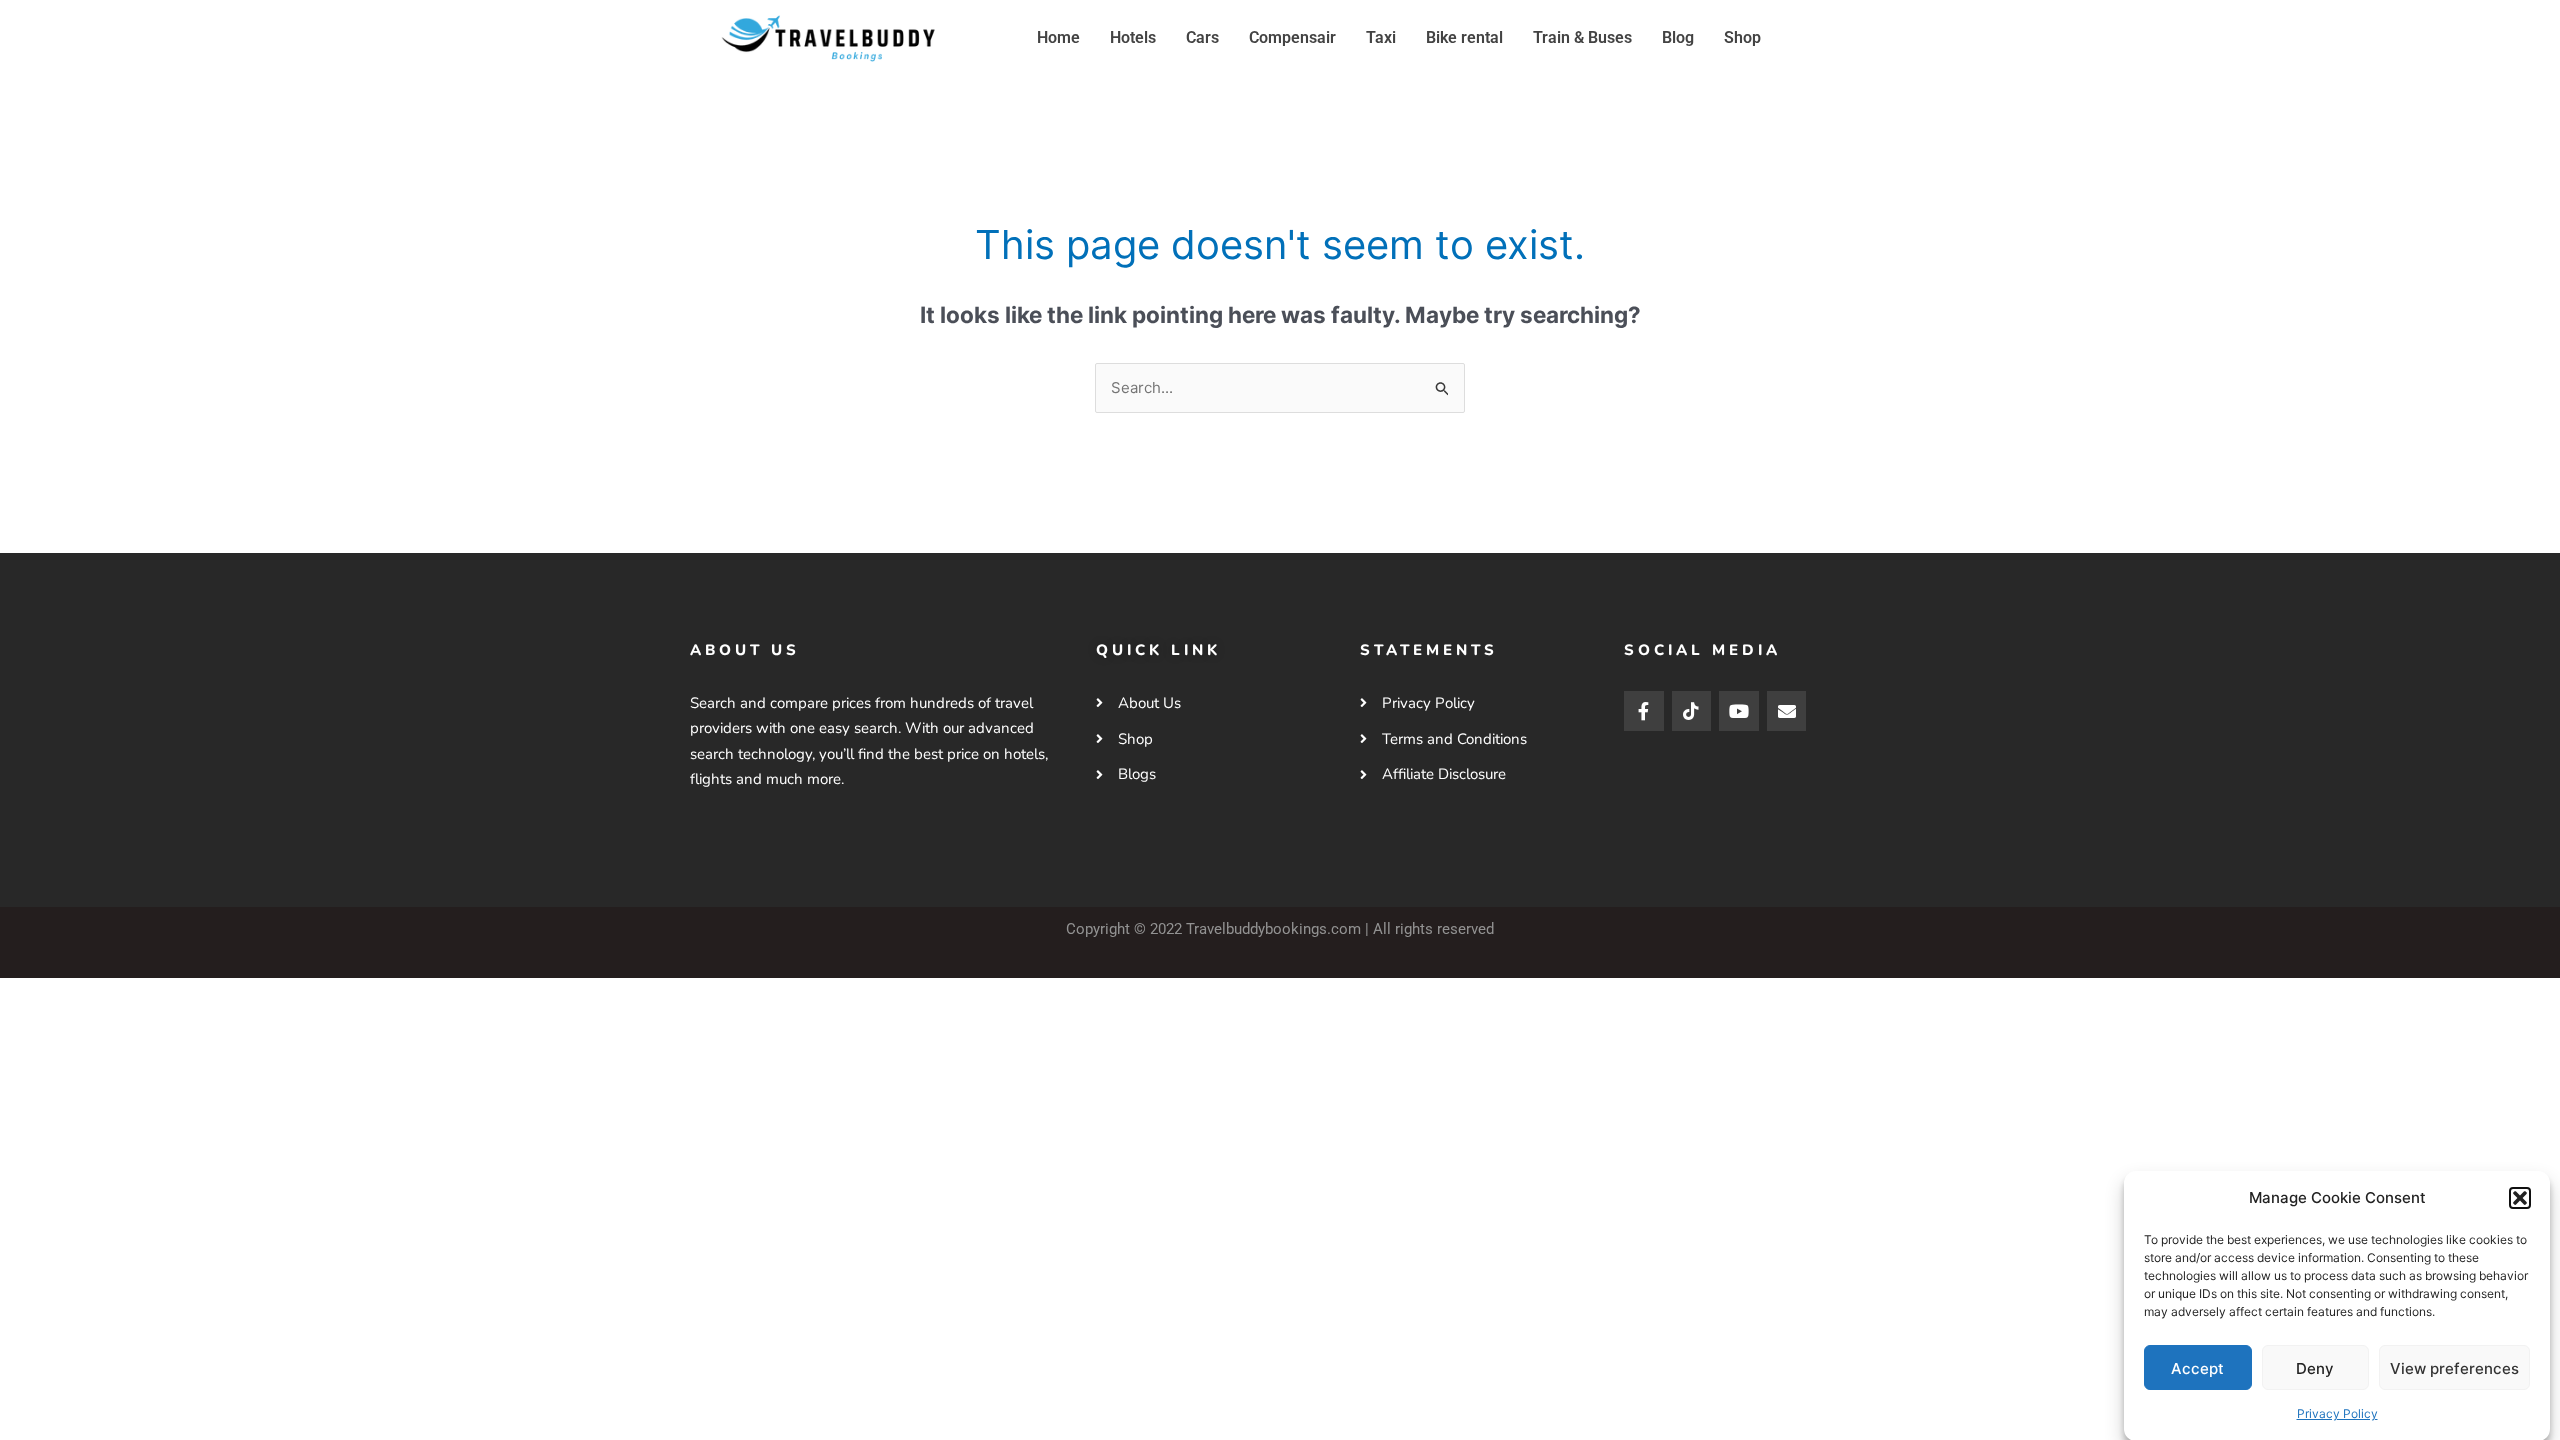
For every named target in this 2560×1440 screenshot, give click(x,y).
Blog (1678, 37)
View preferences (2454, 1367)
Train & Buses (1582, 37)
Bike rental (1464, 37)
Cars (1202, 37)
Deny (2315, 1367)
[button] (2520, 1198)
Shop (1742, 37)
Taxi (1381, 37)
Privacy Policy (2337, 1412)
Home (1058, 37)
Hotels (1133, 37)
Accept (2197, 1367)
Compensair (1292, 37)
